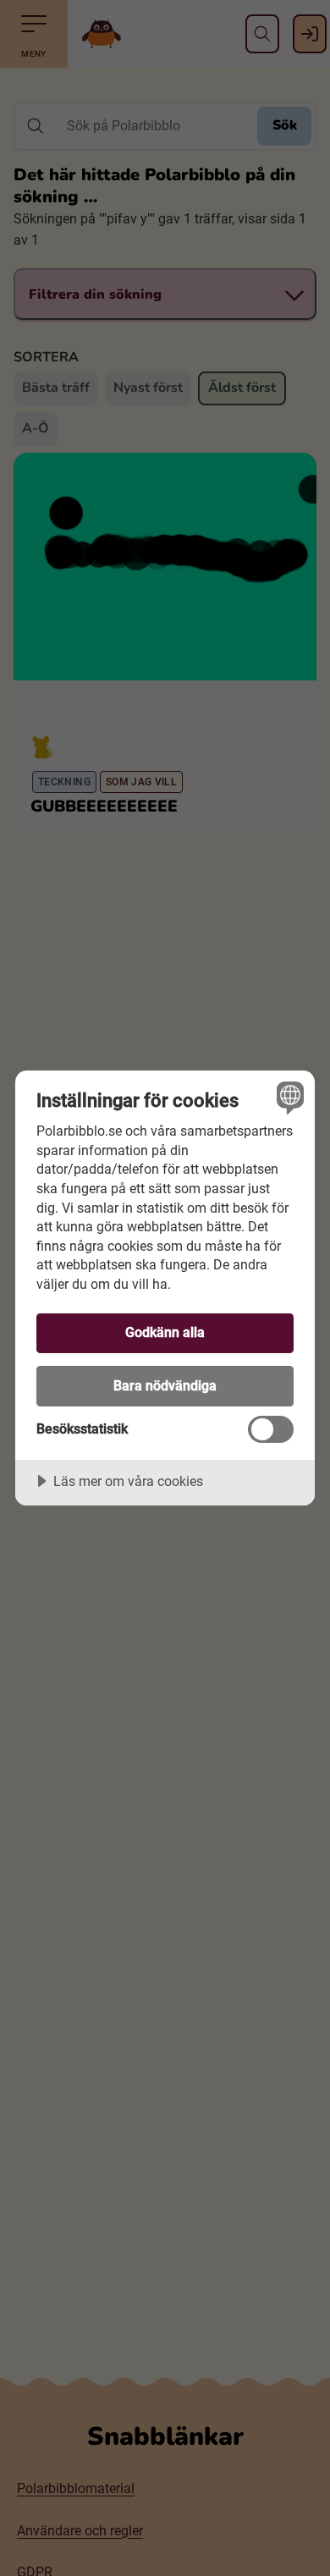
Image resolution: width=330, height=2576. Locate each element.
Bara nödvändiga (165, 1386)
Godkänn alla (165, 1332)
